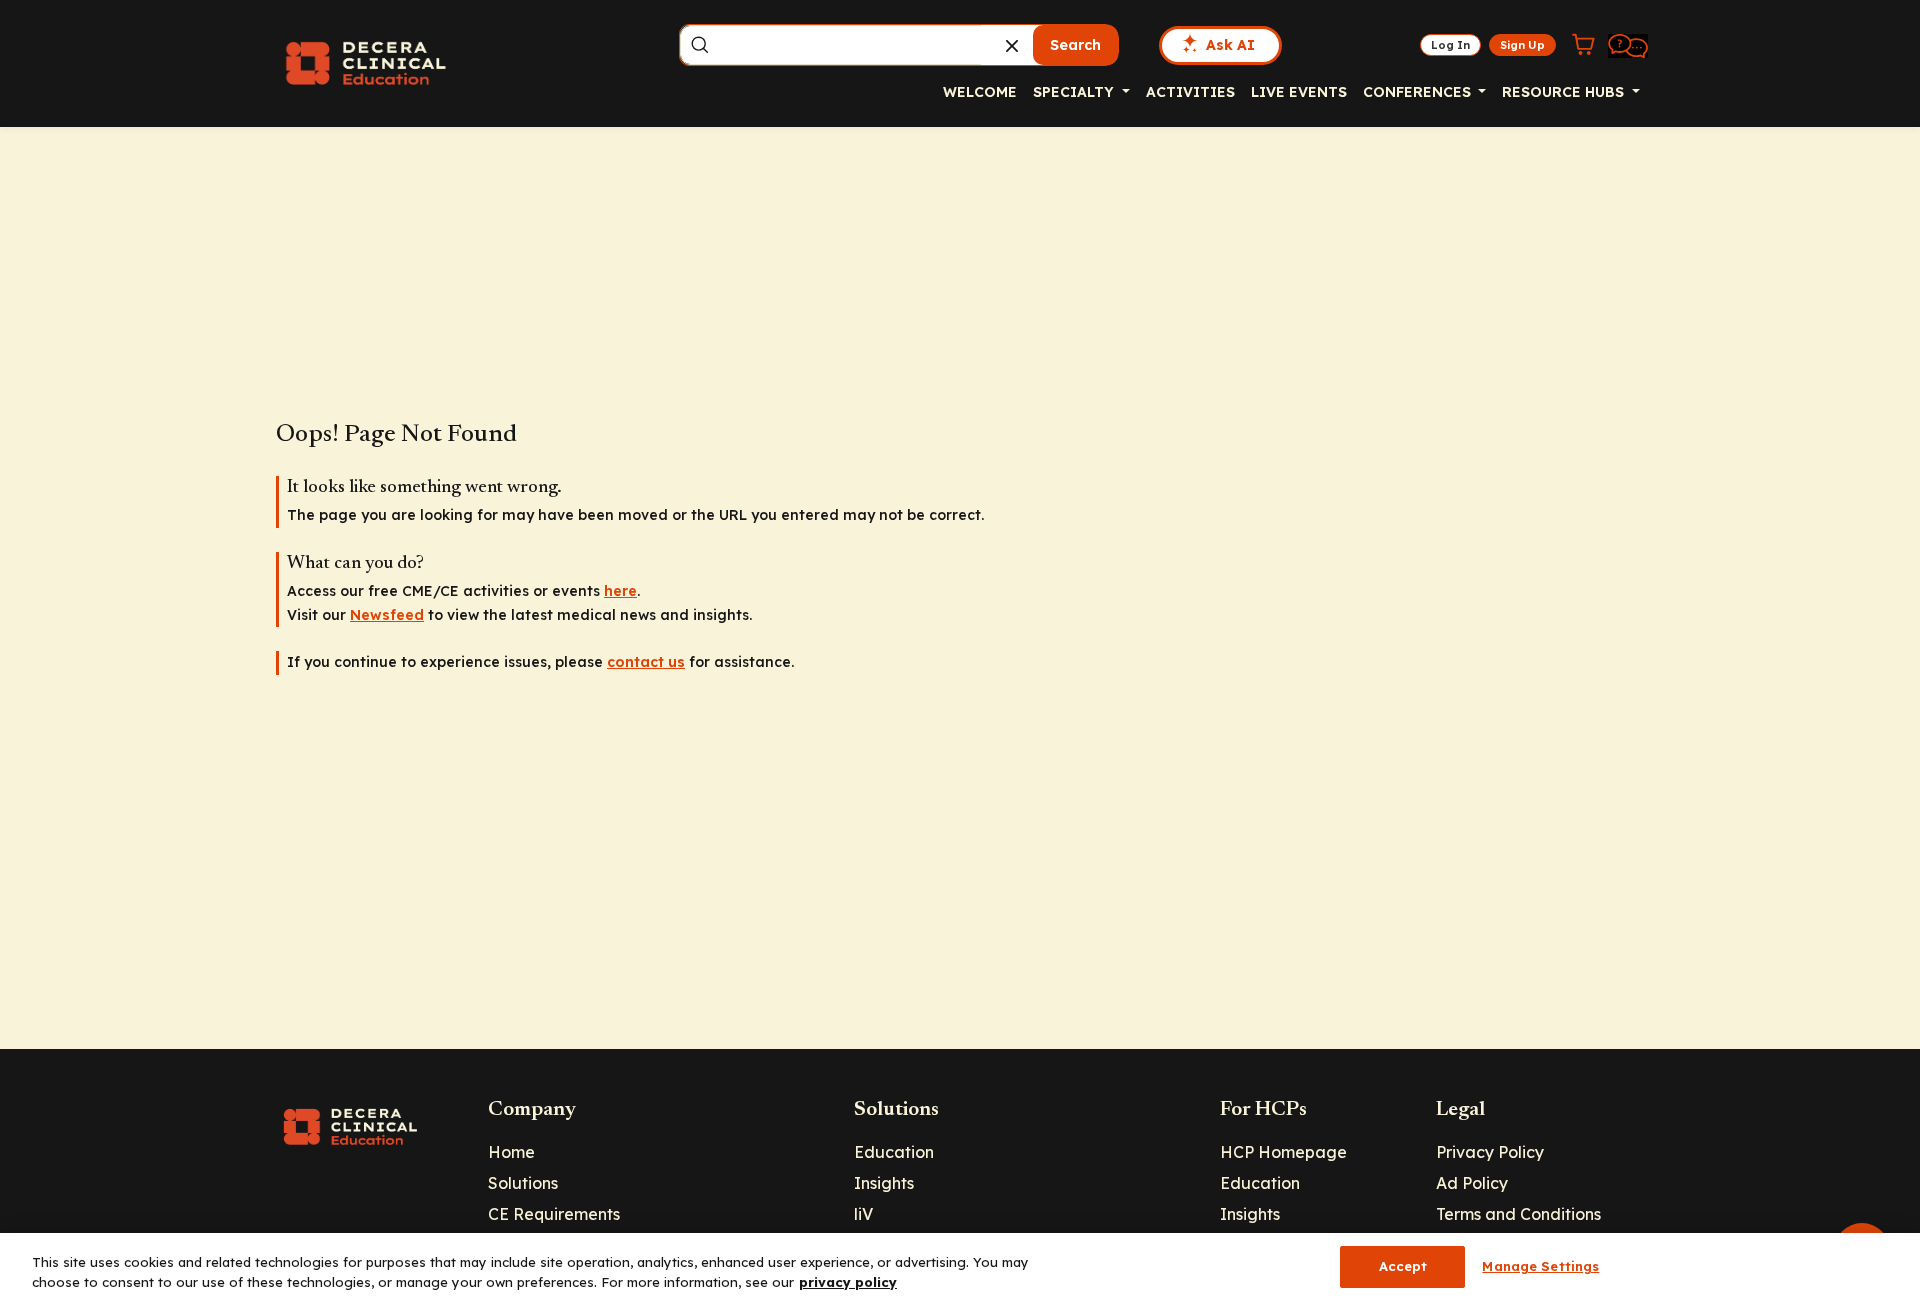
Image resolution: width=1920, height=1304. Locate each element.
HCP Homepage (1283, 1152)
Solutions (523, 1183)
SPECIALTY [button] (1075, 92)
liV (863, 1214)
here (620, 591)
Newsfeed (387, 615)
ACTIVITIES (1190, 92)
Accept (1403, 1266)
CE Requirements (554, 1214)
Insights (884, 1183)
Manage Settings (1540, 1266)
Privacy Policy (1490, 1152)
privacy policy (848, 1282)
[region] (960, 1268)
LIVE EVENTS (1299, 92)
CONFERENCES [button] (1419, 92)
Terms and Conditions (1518, 1214)
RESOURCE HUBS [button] (1565, 92)
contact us (646, 662)
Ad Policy (1472, 1183)
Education (894, 1152)
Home (511, 1152)
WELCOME (980, 92)
